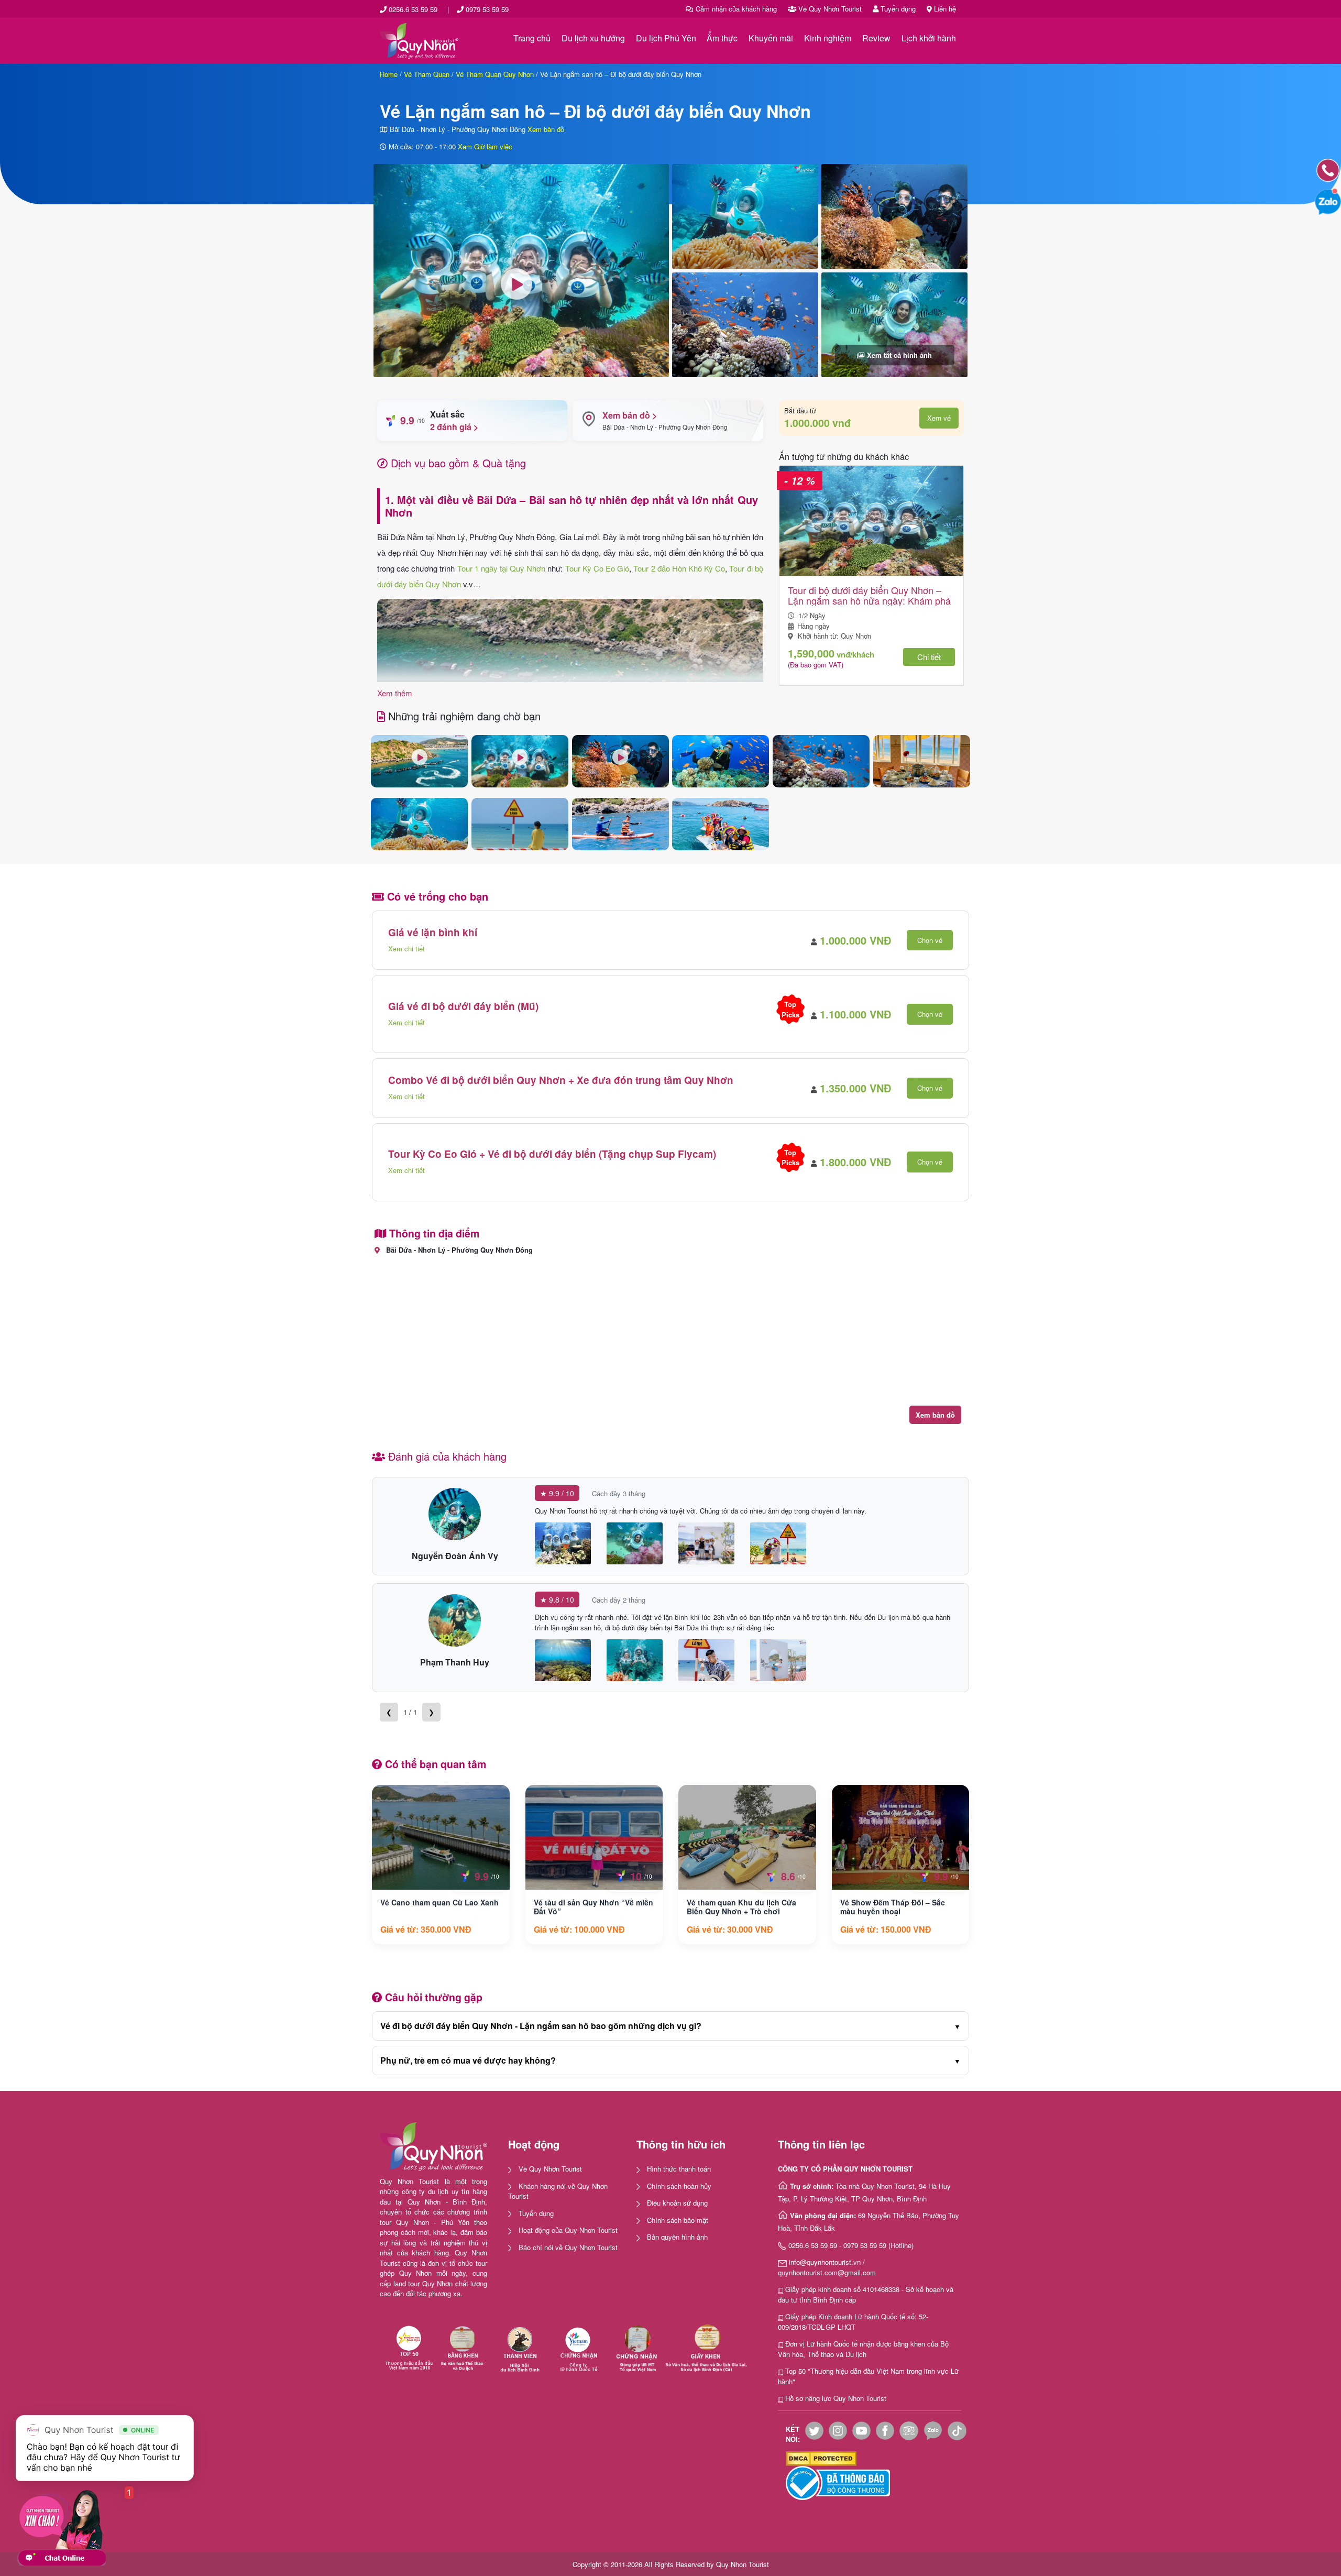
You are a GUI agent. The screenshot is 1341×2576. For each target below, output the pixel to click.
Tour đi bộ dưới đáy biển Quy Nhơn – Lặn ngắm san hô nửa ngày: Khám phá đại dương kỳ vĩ (869, 595)
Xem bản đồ (546, 129)
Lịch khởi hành (929, 38)
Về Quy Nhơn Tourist (829, 9)
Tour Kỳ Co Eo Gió (597, 568)
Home (389, 74)
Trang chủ (532, 38)
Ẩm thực (722, 38)
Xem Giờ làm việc (485, 146)
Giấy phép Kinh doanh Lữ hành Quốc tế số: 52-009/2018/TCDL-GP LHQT (853, 2322)
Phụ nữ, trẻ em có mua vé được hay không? (670, 2060)
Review (876, 38)
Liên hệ (944, 9)
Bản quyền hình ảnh (677, 2237)
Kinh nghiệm (828, 38)
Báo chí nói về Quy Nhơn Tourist (568, 2247)
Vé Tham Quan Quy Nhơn (495, 74)
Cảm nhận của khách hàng (735, 9)
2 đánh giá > (454, 427)
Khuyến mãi (771, 38)
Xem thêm (395, 693)
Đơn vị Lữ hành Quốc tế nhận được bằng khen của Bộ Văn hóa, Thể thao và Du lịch (863, 2349)
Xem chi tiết (406, 949)
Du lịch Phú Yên (666, 38)
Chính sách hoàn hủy (679, 2186)
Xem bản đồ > (630, 415)
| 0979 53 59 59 (478, 9)
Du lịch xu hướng (593, 38)
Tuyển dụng (897, 9)
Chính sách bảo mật (678, 2220)
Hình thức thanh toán (679, 2169)
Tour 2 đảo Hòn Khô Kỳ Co (679, 568)
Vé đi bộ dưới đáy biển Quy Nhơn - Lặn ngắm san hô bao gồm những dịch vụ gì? (670, 2026)
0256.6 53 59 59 (413, 9)
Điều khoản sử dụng (677, 2203)
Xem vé (939, 418)
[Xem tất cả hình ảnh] (894, 324)
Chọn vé (930, 940)
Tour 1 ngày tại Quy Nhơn (502, 568)
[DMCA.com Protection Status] (821, 2457)
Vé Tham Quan (427, 74)
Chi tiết (929, 657)
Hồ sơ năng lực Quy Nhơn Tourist (836, 2398)
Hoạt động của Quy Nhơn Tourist (568, 2230)
